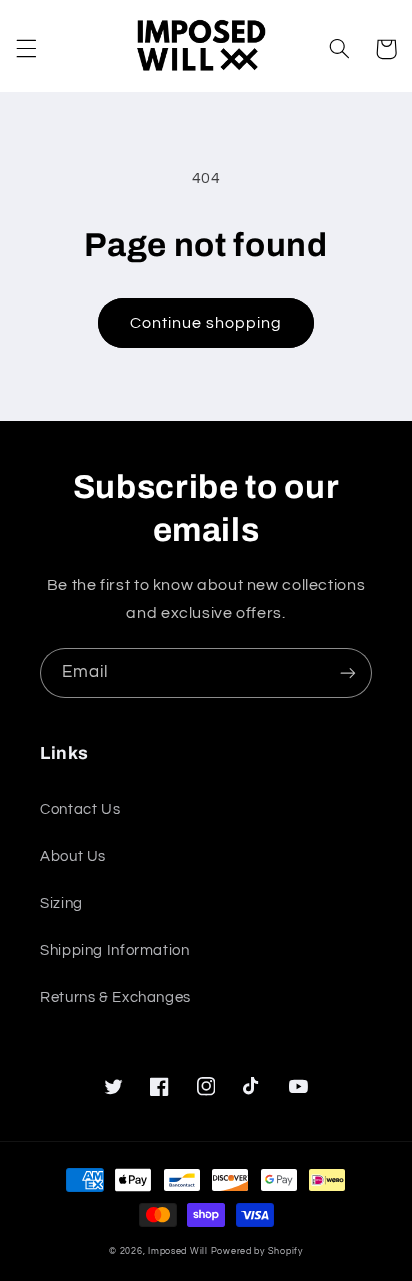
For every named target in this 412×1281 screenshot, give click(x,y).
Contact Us (80, 809)
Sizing (61, 903)
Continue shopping (206, 323)
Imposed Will (178, 1251)
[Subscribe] (348, 672)
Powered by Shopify (257, 1251)
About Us (73, 856)
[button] (26, 49)
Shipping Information (115, 950)
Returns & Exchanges (115, 997)
